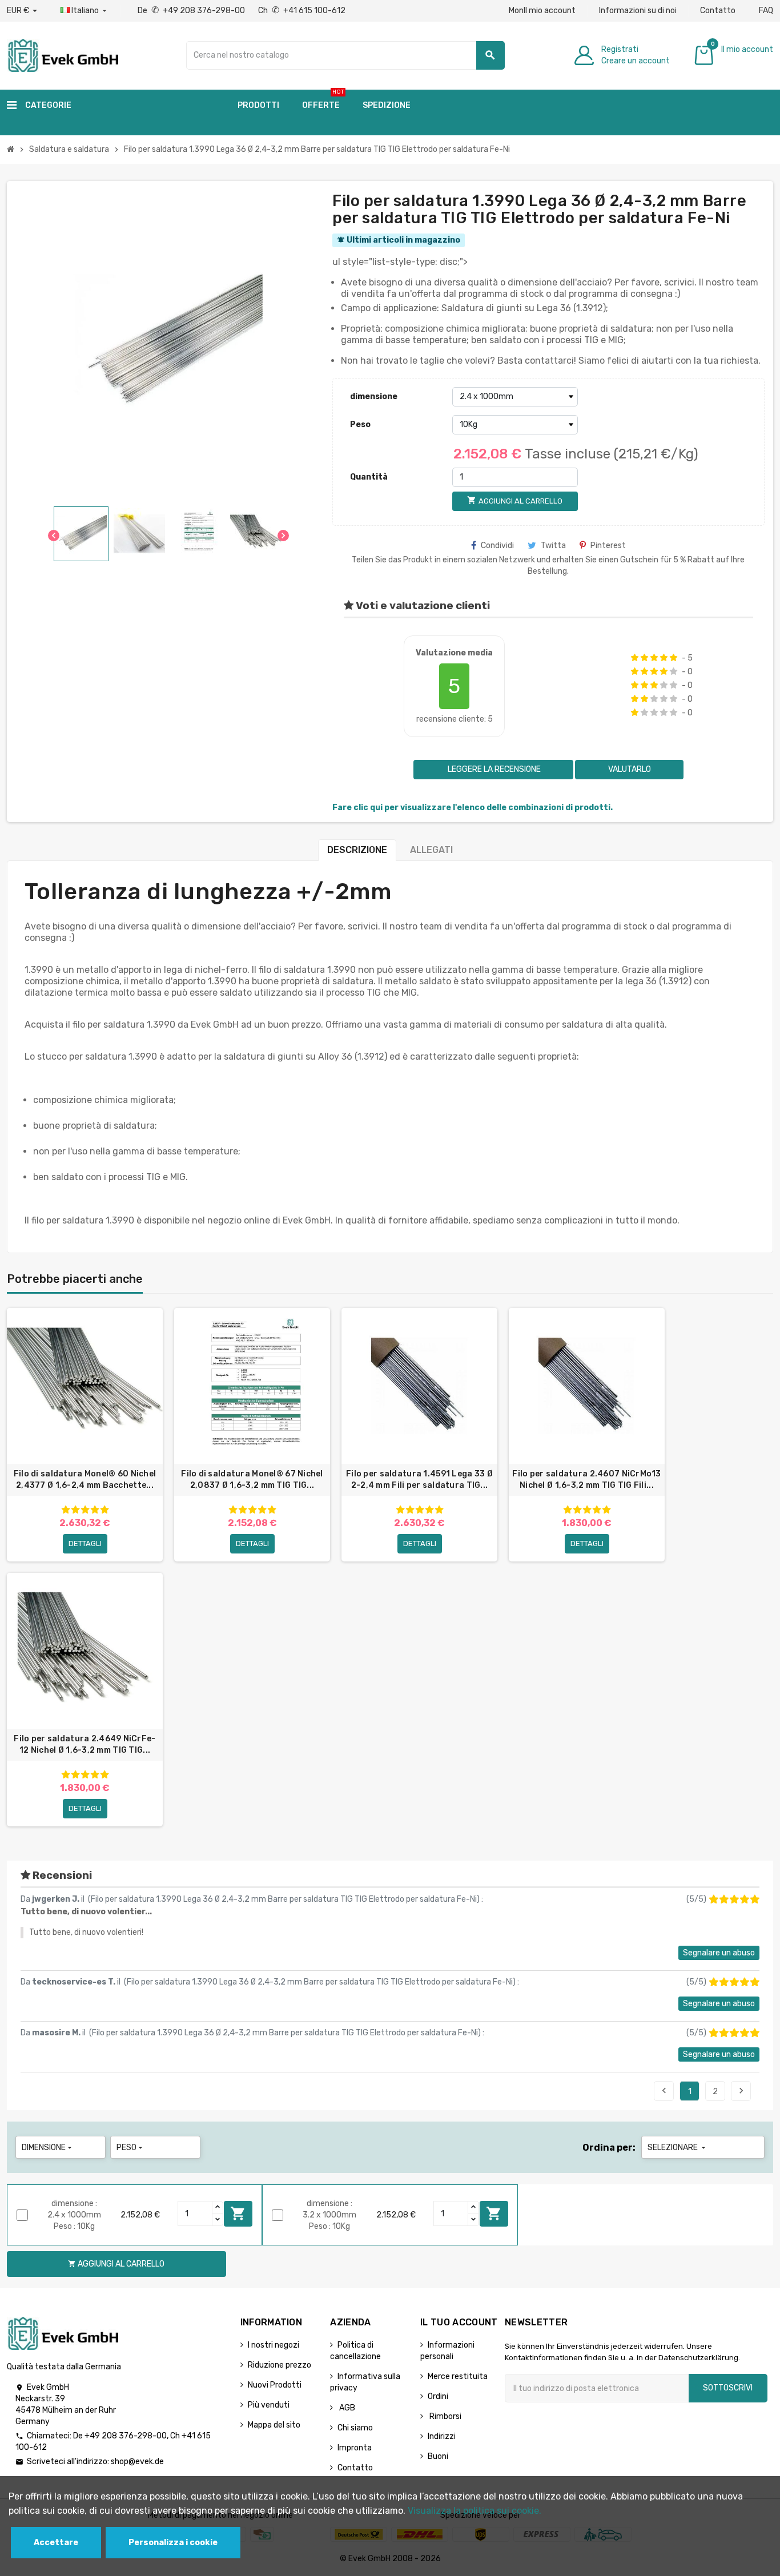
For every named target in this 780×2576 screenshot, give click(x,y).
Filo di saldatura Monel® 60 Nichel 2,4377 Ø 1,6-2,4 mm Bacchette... (85, 1480)
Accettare (56, 2543)
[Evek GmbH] (63, 55)
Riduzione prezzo (280, 2365)
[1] (635, 658)
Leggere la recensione (493, 769)
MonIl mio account (542, 11)
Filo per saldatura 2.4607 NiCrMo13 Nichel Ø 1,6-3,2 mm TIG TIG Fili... (587, 1480)
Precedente (664, 2091)
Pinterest (608, 546)
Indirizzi (442, 2436)
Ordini (438, 2396)
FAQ (766, 11)
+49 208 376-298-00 (126, 2436)
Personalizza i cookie (173, 2543)
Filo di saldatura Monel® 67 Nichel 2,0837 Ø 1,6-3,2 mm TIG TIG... (252, 1480)
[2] (644, 658)
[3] (654, 658)
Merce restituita (458, 2376)
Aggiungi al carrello (238, 2213)
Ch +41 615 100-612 (302, 11)
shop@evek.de (137, 2462)
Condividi (497, 546)
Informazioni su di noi (638, 11)
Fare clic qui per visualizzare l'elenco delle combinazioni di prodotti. (473, 808)
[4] (664, 658)
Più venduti (269, 2405)
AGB (346, 2408)
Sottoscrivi (728, 2388)
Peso (360, 424)
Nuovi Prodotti (275, 2385)
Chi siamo (355, 2428)
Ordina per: (609, 2148)
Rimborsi (445, 2416)
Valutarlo (630, 769)
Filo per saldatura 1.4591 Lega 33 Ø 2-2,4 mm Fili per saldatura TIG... (419, 1480)
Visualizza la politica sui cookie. (475, 2511)
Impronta (355, 2448)
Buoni (438, 2456)
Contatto (718, 11)
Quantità (369, 477)
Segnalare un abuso (719, 1953)
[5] (674, 658)
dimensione (374, 397)
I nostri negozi (274, 2345)
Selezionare (678, 2148)
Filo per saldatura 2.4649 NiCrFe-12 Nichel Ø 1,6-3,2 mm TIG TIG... (85, 1744)
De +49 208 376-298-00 (192, 11)
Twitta (553, 546)
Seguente (741, 2091)
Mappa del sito (274, 2425)
